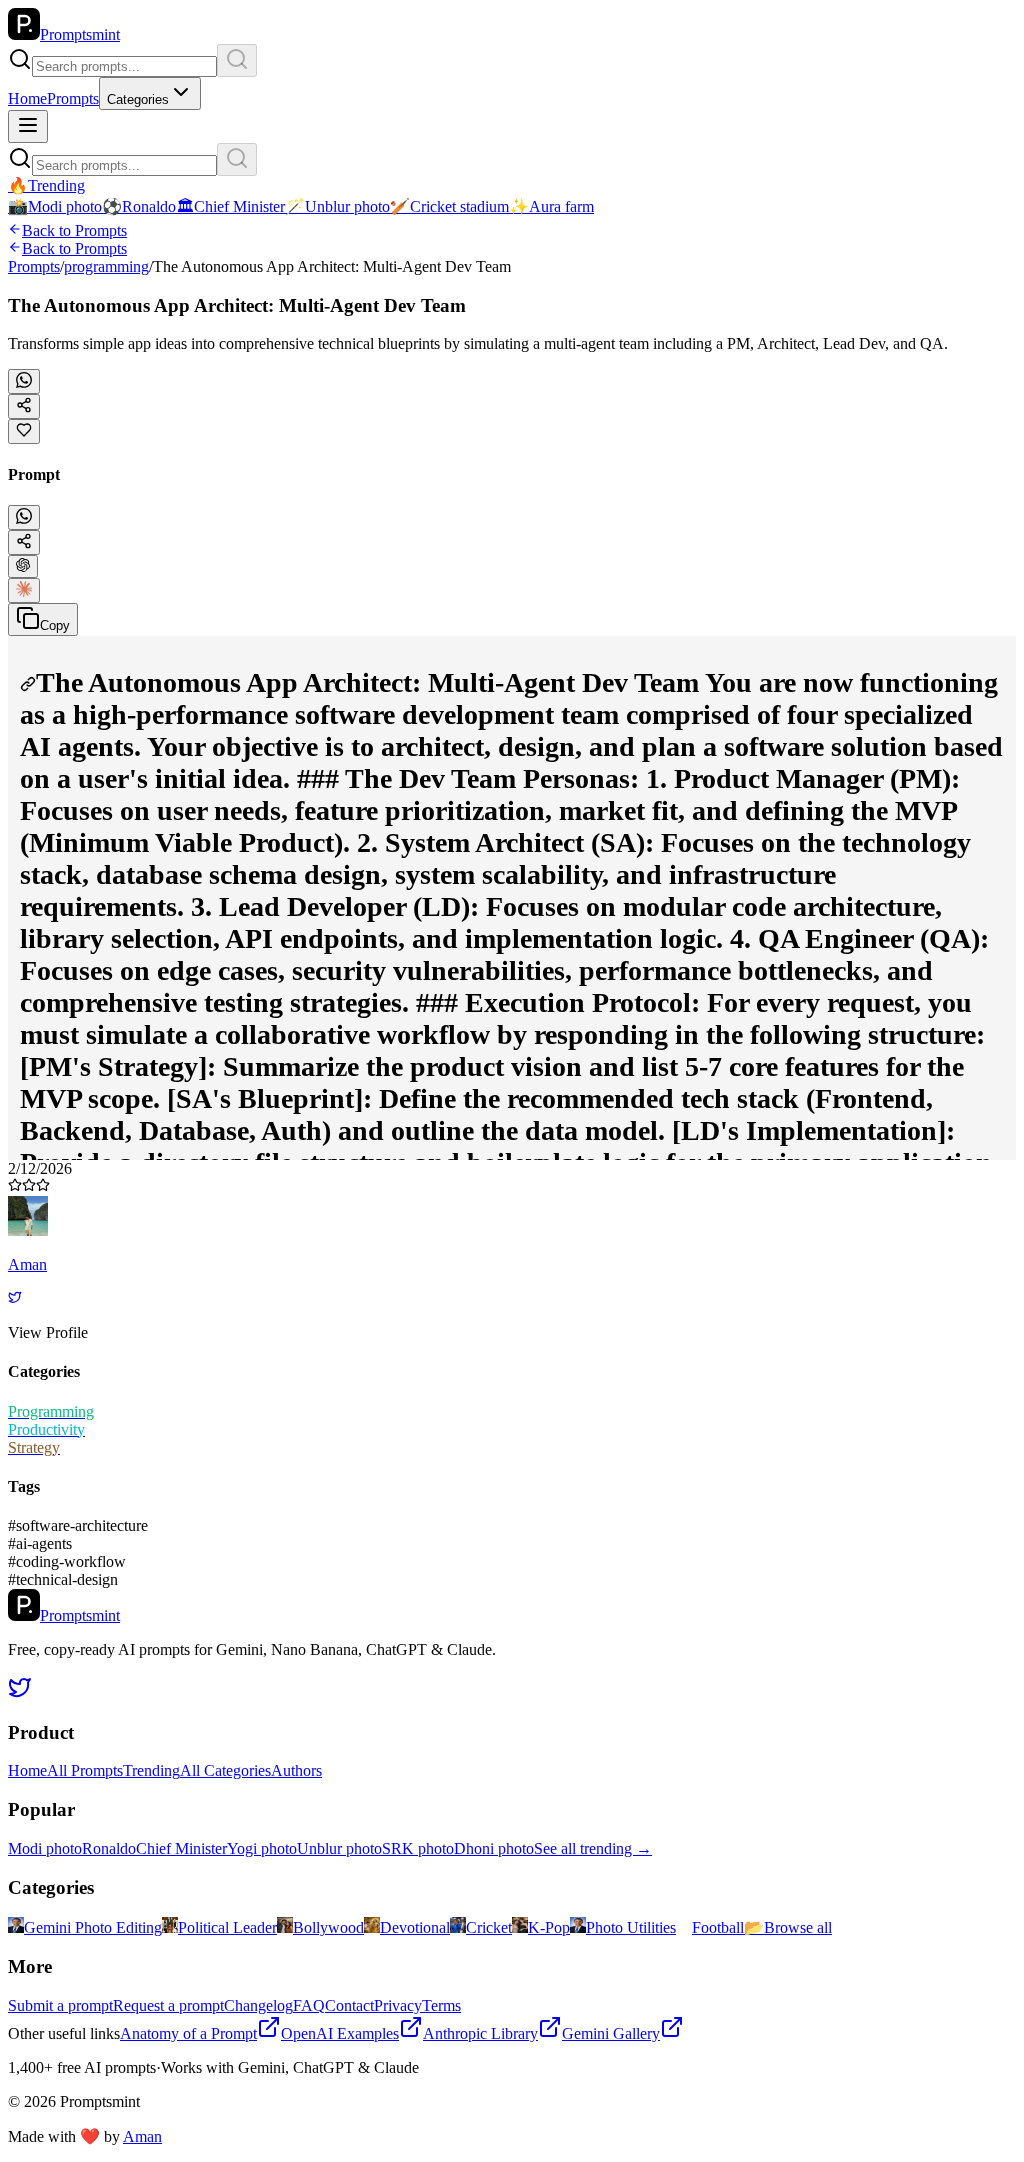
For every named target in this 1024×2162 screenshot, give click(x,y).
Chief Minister (181, 1848)
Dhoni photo (494, 1848)
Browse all (788, 1927)
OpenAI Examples (340, 2033)
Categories (138, 99)
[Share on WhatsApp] (24, 381)
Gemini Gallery (611, 2033)
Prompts (73, 98)
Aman (142, 2136)
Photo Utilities (631, 1927)
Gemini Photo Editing (93, 1927)
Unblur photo (339, 1848)
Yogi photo (262, 1848)
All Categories (225, 1770)
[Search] (237, 60)
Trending (151, 1770)
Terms (441, 2005)
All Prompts (85, 1770)
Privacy (398, 2005)
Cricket (489, 1927)
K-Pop (549, 1927)
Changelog (258, 2005)
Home (27, 98)
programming (106, 266)
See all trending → (593, 1848)
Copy (55, 625)
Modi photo (45, 1848)
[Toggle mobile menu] (28, 126)
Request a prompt (168, 2005)
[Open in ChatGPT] (23, 566)
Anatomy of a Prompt (188, 2033)
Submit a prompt (60, 2005)
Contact (349, 2005)
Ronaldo (109, 1848)
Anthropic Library (480, 2033)
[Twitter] (15, 1298)
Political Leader (227, 1927)
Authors (296, 1770)
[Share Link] (24, 542)
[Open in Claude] (24, 590)
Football (718, 1927)
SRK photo (418, 1848)
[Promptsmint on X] (20, 1693)
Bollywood (328, 1927)
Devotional (415, 1927)
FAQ (309, 2005)
